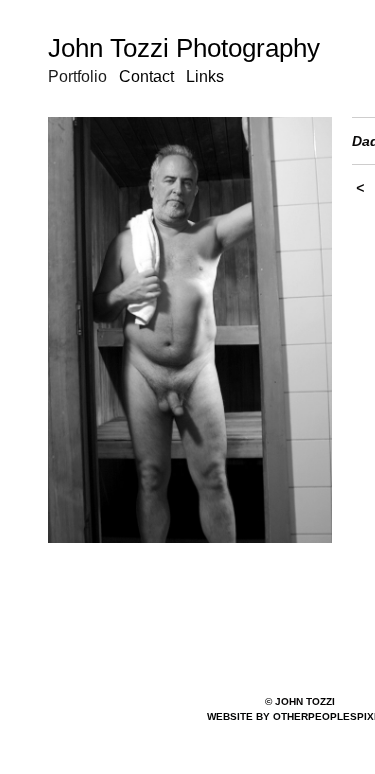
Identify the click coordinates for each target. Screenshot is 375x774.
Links (205, 76)
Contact (146, 76)
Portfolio (77, 76)
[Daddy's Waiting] (190, 330)
